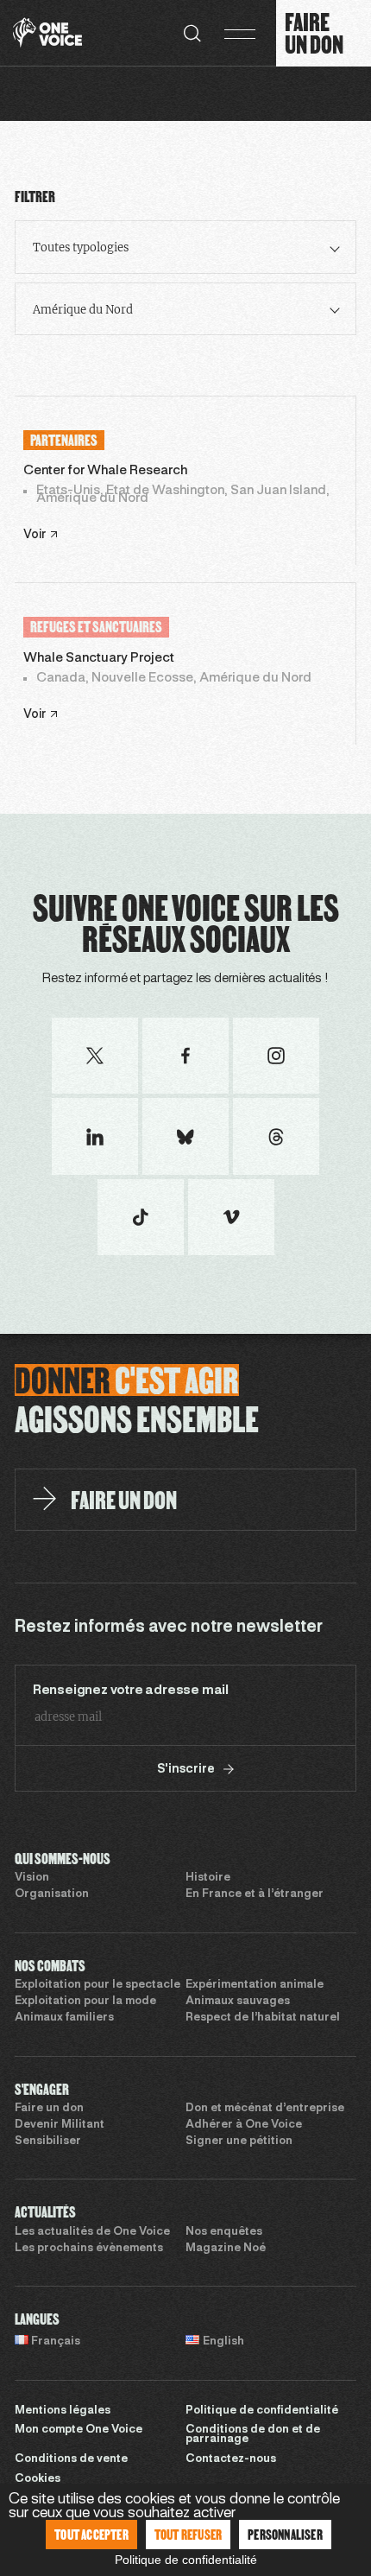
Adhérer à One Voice (244, 2125)
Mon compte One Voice (79, 2430)
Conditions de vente (71, 2459)
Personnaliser (285, 2534)
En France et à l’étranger (255, 1894)
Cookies (38, 2479)
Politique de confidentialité (262, 2411)
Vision (32, 1878)
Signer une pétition (239, 2141)
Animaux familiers (64, 2018)
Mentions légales (63, 2411)
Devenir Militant (60, 2125)
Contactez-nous (231, 2459)
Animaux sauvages (238, 2002)
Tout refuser (188, 2534)
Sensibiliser (48, 2141)
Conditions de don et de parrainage (253, 2435)
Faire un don (49, 2109)
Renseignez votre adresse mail (131, 1691)
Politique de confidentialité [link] (186, 2560)
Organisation (52, 1894)
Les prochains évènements (89, 2249)
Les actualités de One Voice (92, 2232)
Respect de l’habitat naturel (263, 2018)
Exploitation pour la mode (85, 2002)
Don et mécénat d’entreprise (265, 2109)
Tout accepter (91, 2534)
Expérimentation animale (255, 1985)
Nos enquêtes (224, 2232)
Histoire (208, 1878)
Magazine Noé (226, 2249)
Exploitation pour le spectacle (97, 1985)
